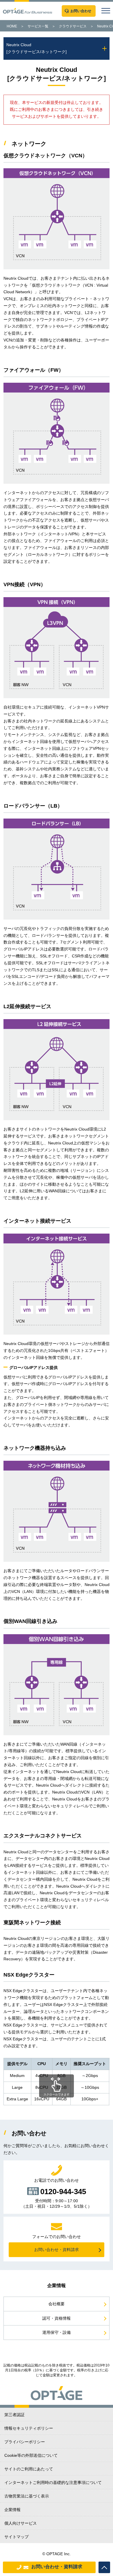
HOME (12, 26)
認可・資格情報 (57, 2318)
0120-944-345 (63, 2191)
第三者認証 (14, 2415)
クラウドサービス (73, 26)
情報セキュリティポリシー (29, 2428)
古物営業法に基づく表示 (27, 2496)
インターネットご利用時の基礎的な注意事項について (53, 2482)
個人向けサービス (21, 2523)
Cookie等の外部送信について (31, 2455)
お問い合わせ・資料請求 (57, 2567)
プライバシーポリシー (25, 2442)
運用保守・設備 (57, 2332)
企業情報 (12, 2510)
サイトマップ (17, 2537)
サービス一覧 (38, 26)
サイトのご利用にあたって (29, 2469)
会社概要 (57, 2304)
